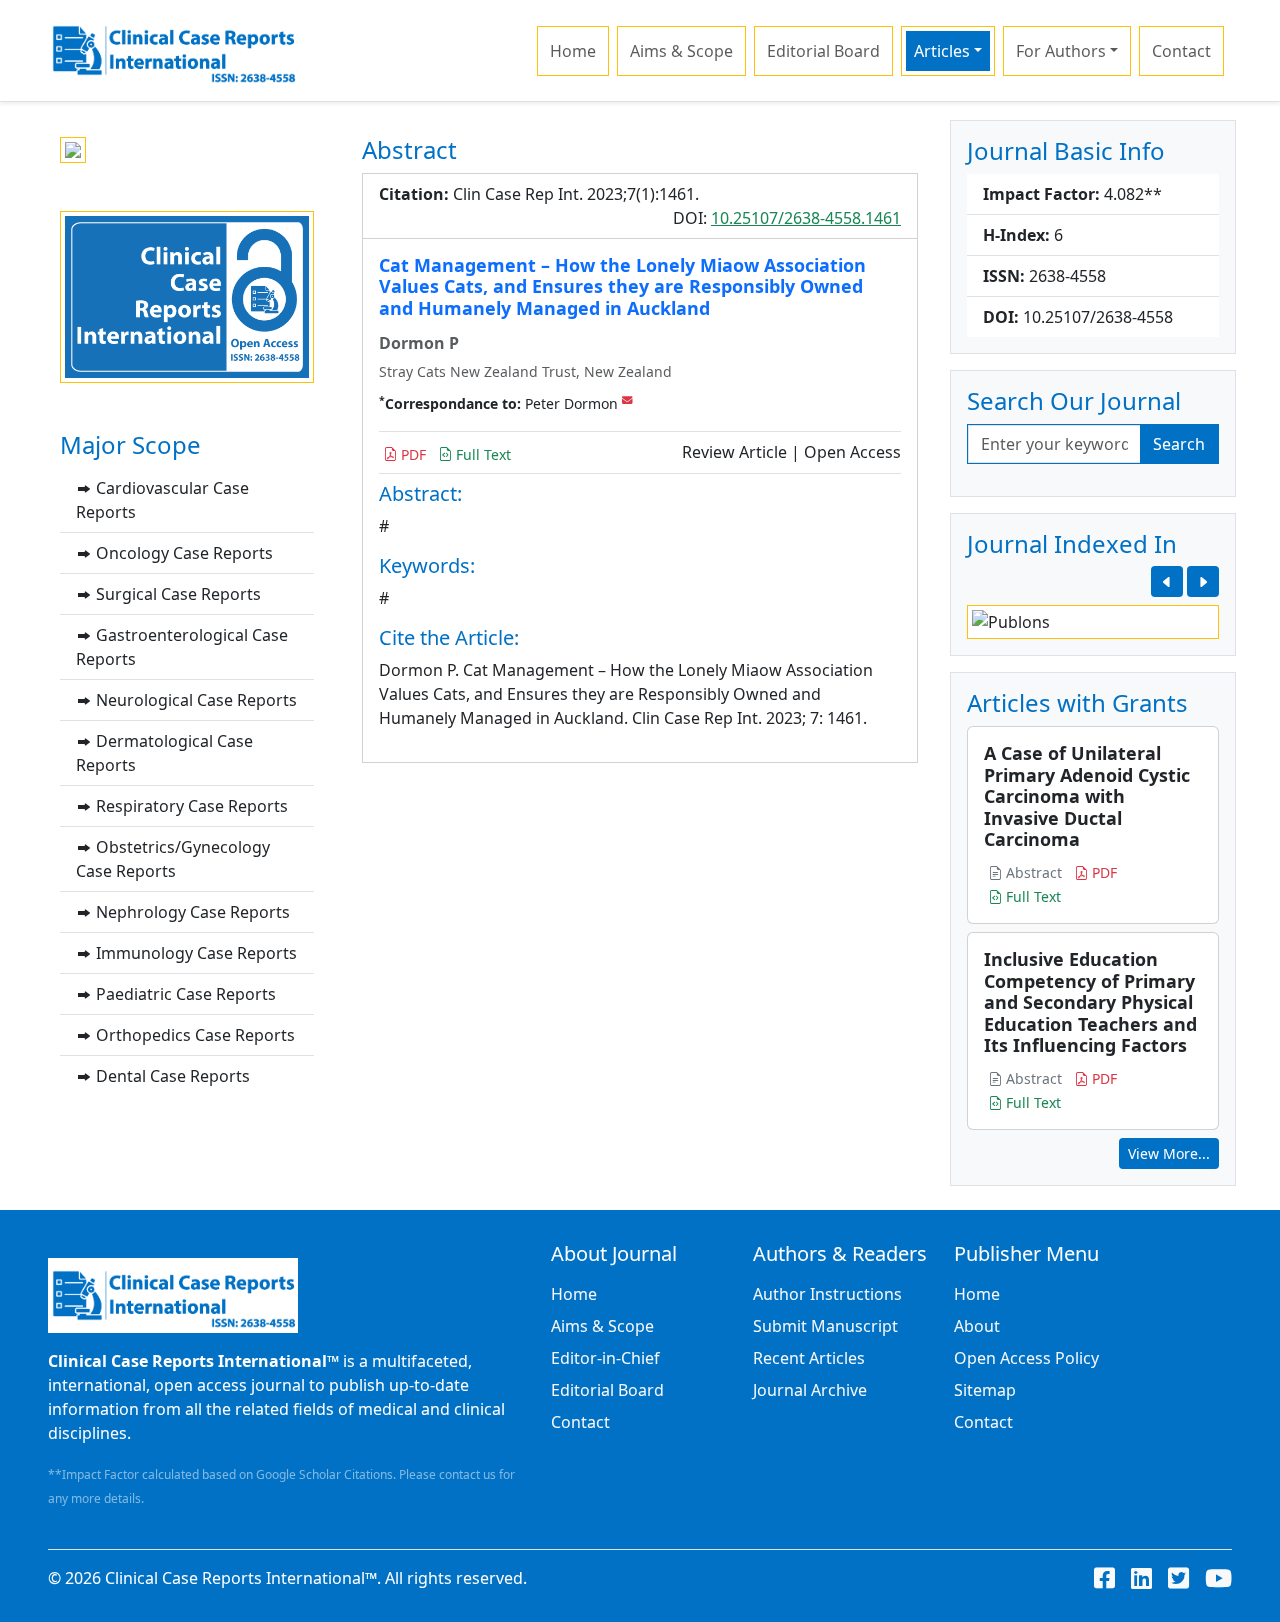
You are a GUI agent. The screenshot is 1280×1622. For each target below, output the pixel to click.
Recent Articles (809, 1358)
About (977, 1326)
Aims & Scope (681, 51)
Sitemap (985, 1390)
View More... (1169, 1153)
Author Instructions (827, 1294)
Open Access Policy (1026, 1358)
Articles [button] (942, 51)
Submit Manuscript (825, 1326)
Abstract (1032, 872)
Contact (1181, 51)
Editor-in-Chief (605, 1358)
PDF (411, 454)
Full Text (481, 454)
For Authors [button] (1061, 51)
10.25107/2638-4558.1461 (806, 218)
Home (573, 51)
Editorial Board (823, 51)
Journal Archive (810, 1390)
